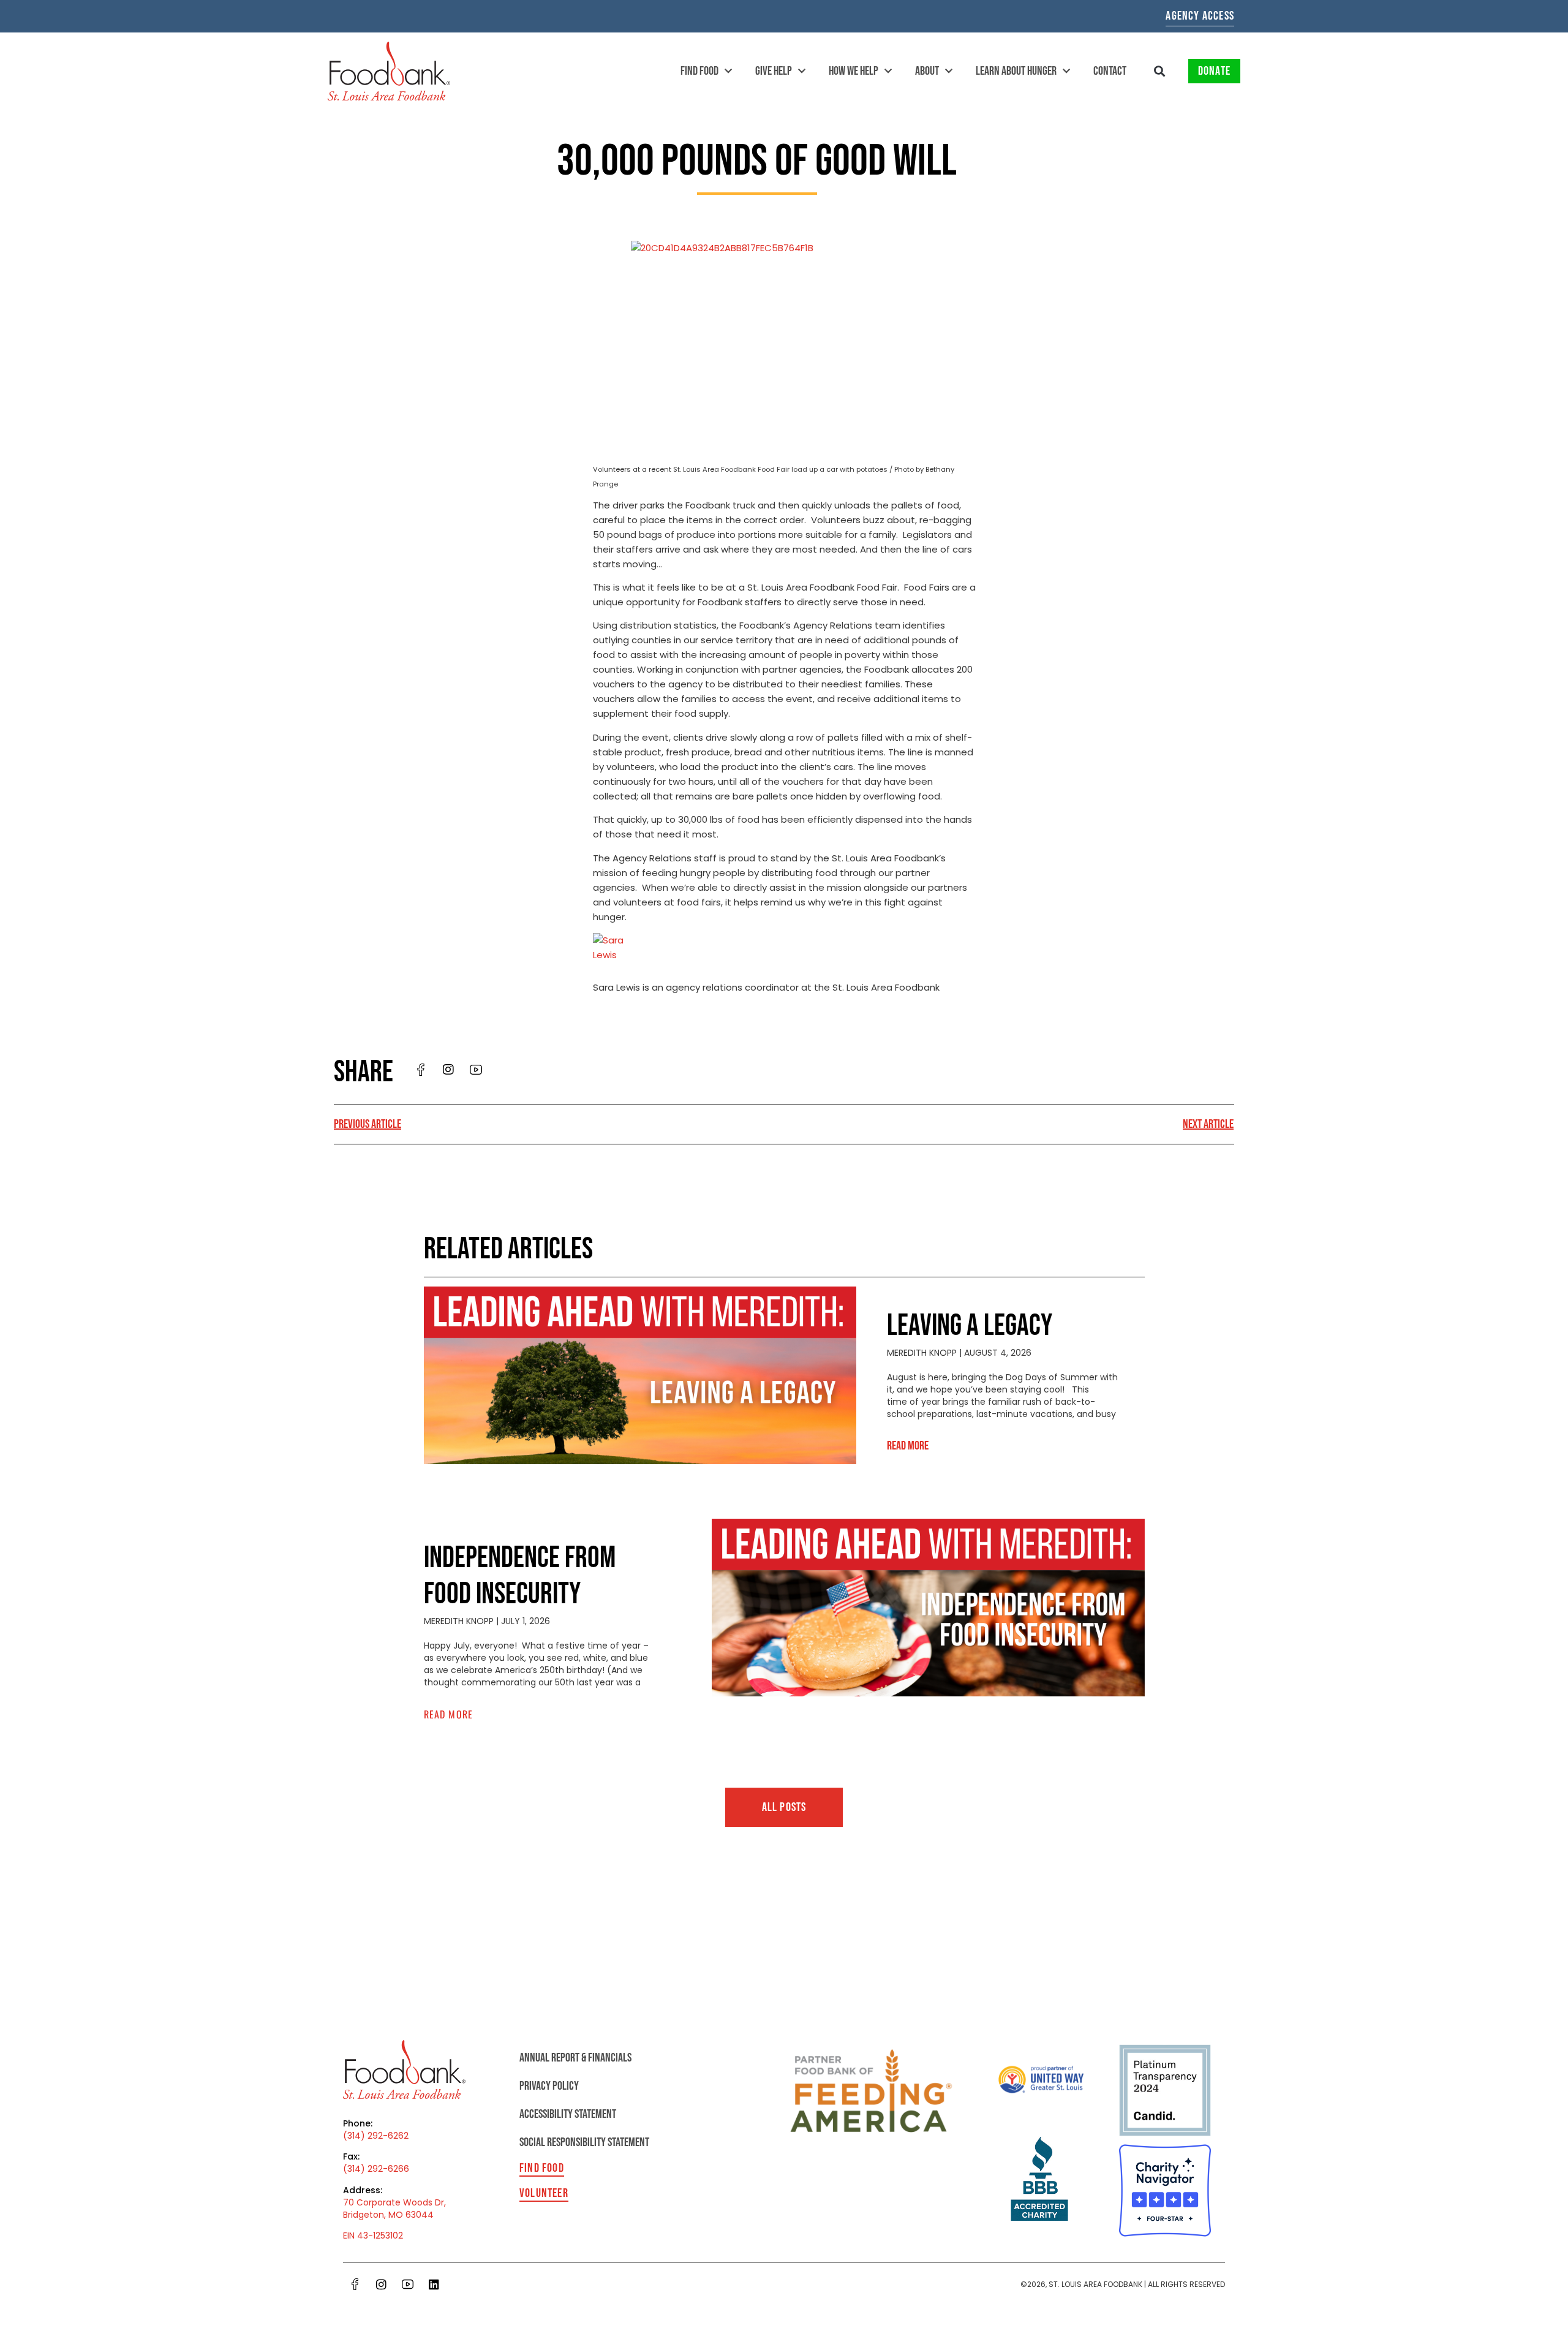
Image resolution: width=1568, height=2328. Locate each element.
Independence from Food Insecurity (520, 1576)
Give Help (774, 71)
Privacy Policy (549, 2086)
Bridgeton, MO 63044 (388, 2215)
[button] (1160, 71)
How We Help (854, 71)
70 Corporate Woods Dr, (394, 2202)
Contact (1110, 71)
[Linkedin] (434, 2284)
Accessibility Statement (568, 2114)
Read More (908, 1446)
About (927, 71)
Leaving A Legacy (970, 1326)
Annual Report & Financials (575, 2058)
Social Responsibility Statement (584, 2142)
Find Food (699, 71)
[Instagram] (381, 2284)
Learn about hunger (1016, 71)
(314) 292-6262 (376, 2136)
